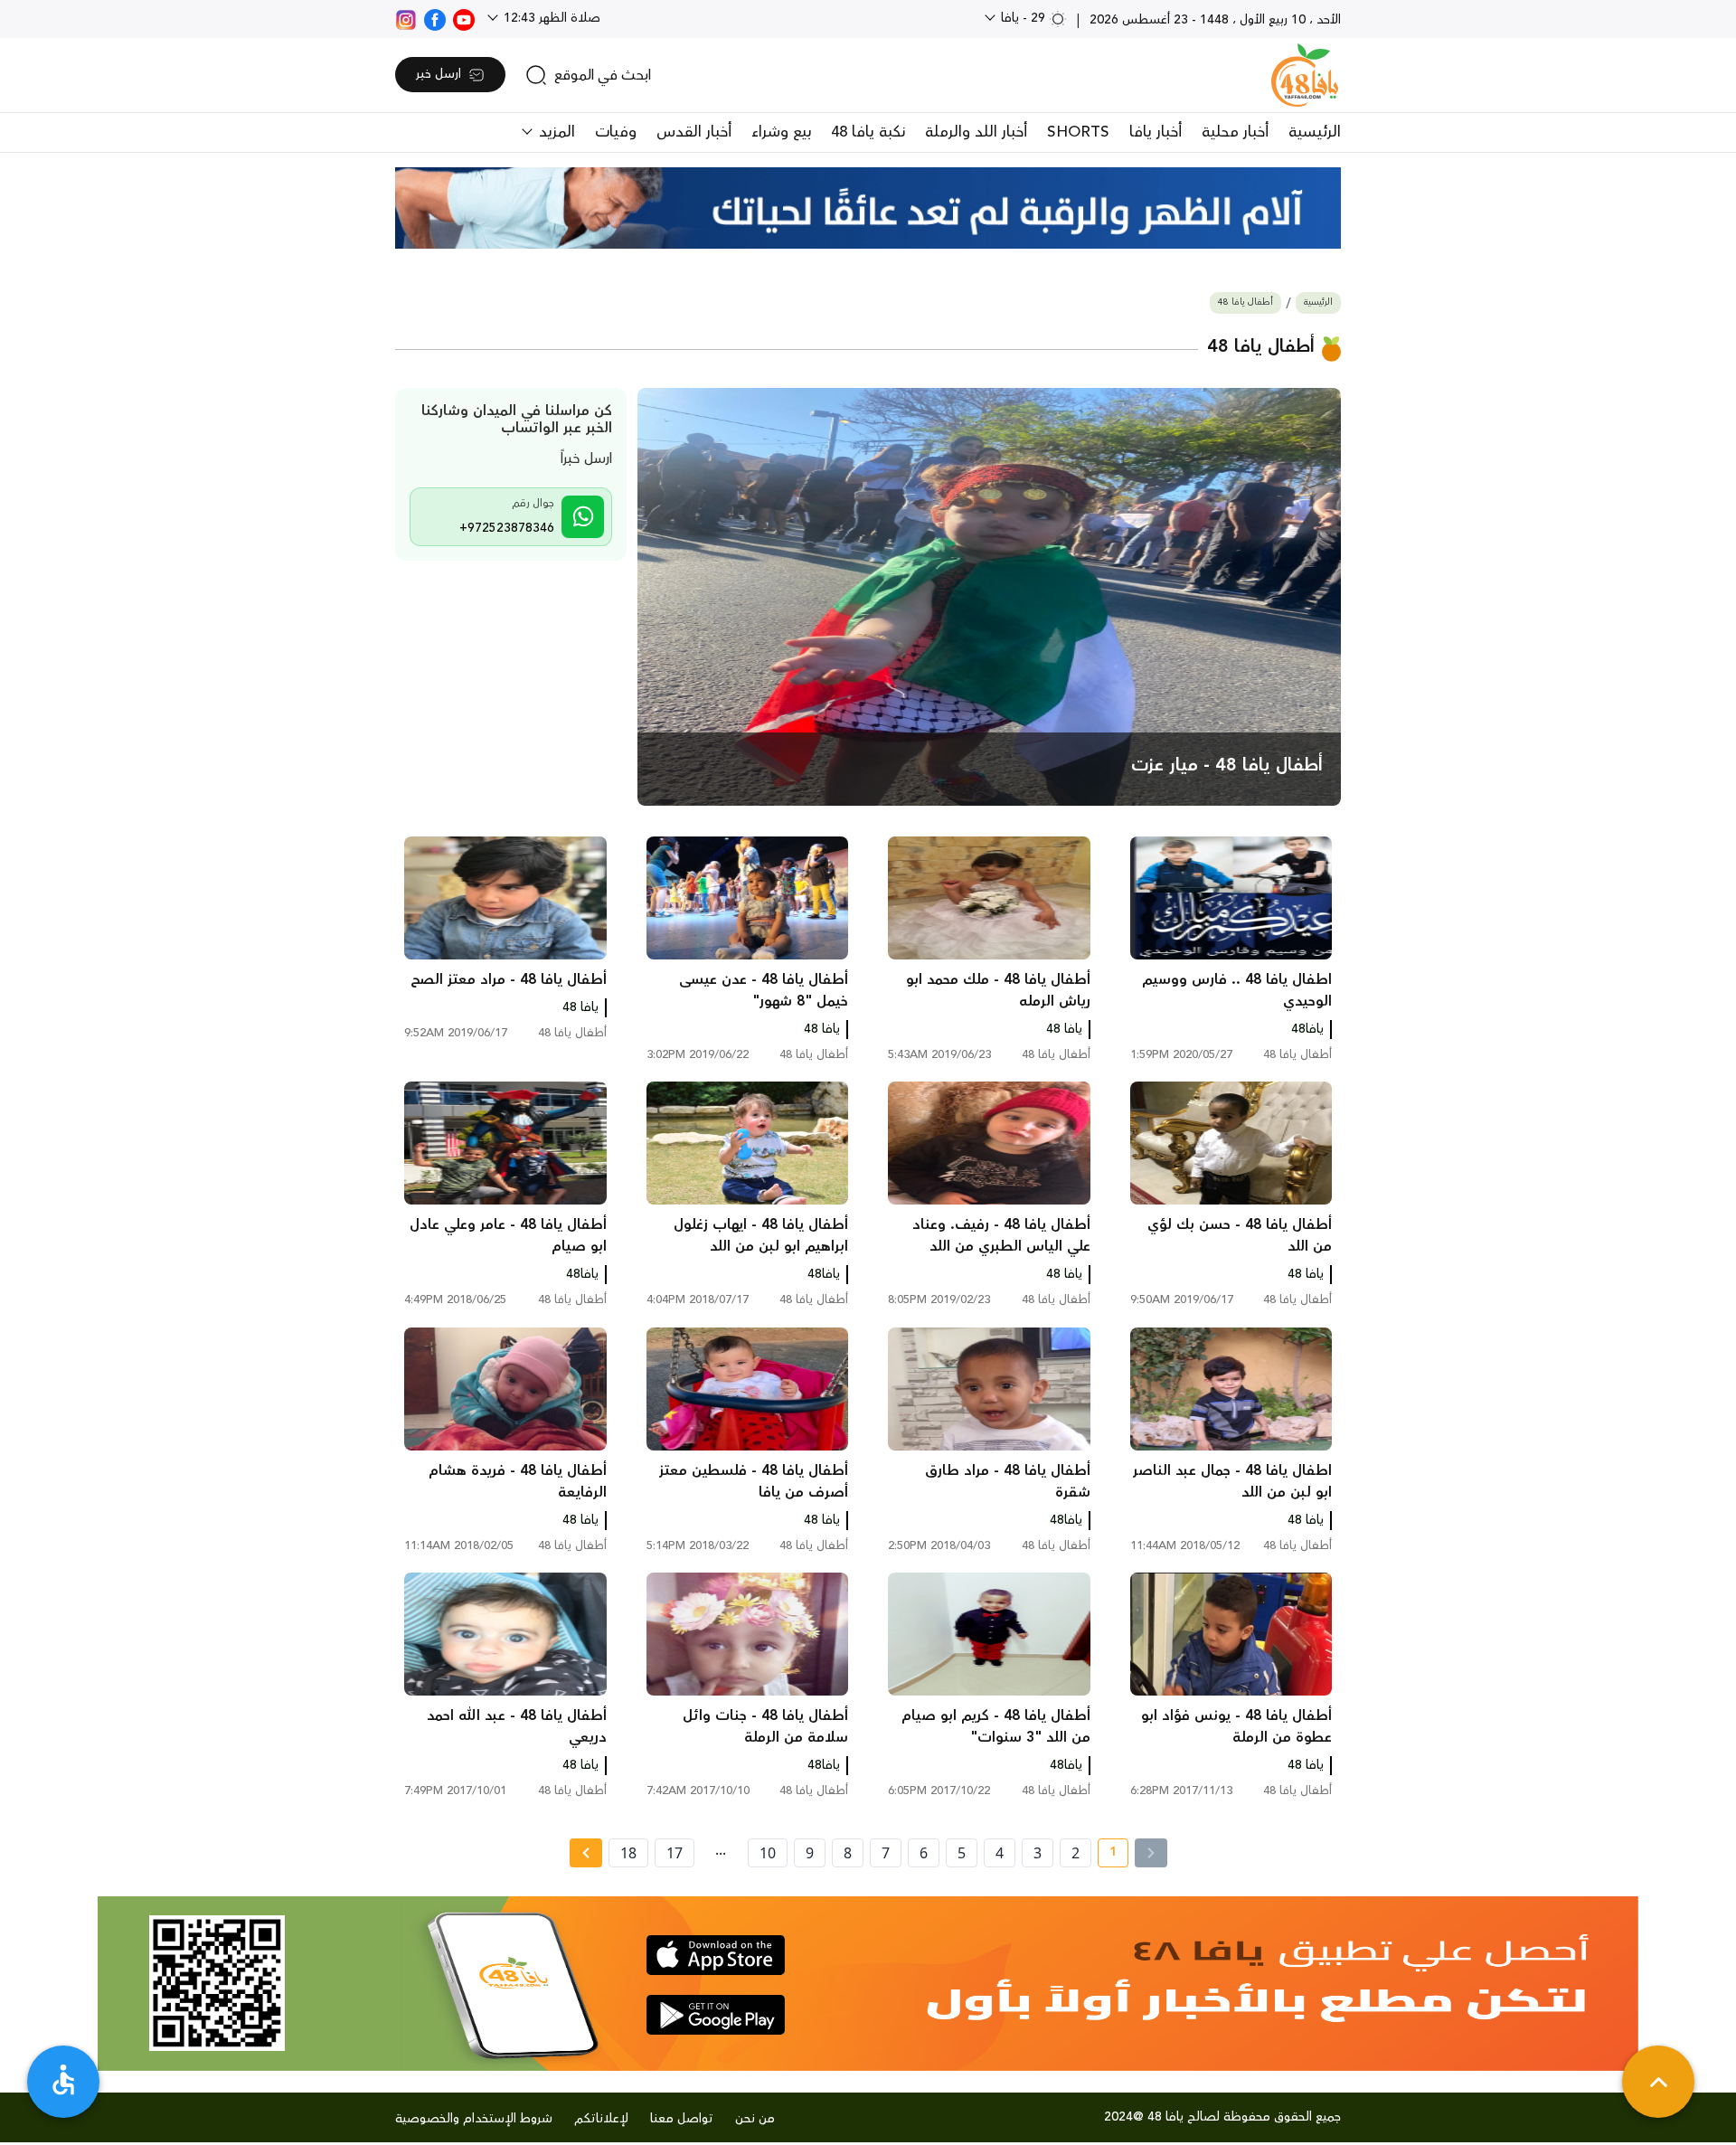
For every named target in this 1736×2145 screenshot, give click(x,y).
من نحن (755, 2119)
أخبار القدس (694, 132)
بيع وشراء (781, 132)
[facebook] (435, 18)
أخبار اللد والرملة (976, 132)
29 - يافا (1023, 18)
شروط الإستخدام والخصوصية (474, 2119)
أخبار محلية (1235, 132)
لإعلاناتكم (601, 2119)
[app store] (716, 1955)
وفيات (616, 132)
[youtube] (464, 18)
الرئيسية (1315, 132)
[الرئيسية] (1305, 75)
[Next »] (585, 1853)
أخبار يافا (1156, 132)
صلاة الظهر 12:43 (550, 18)
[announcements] (868, 208)
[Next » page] (586, 1853)
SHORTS (1078, 132)
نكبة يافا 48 (868, 132)
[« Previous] (1151, 1853)
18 (628, 1853)
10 (768, 1853)
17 (675, 1853)
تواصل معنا (682, 2119)
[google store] (716, 2015)
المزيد (555, 132)
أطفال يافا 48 (1245, 302)
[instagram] (406, 18)
